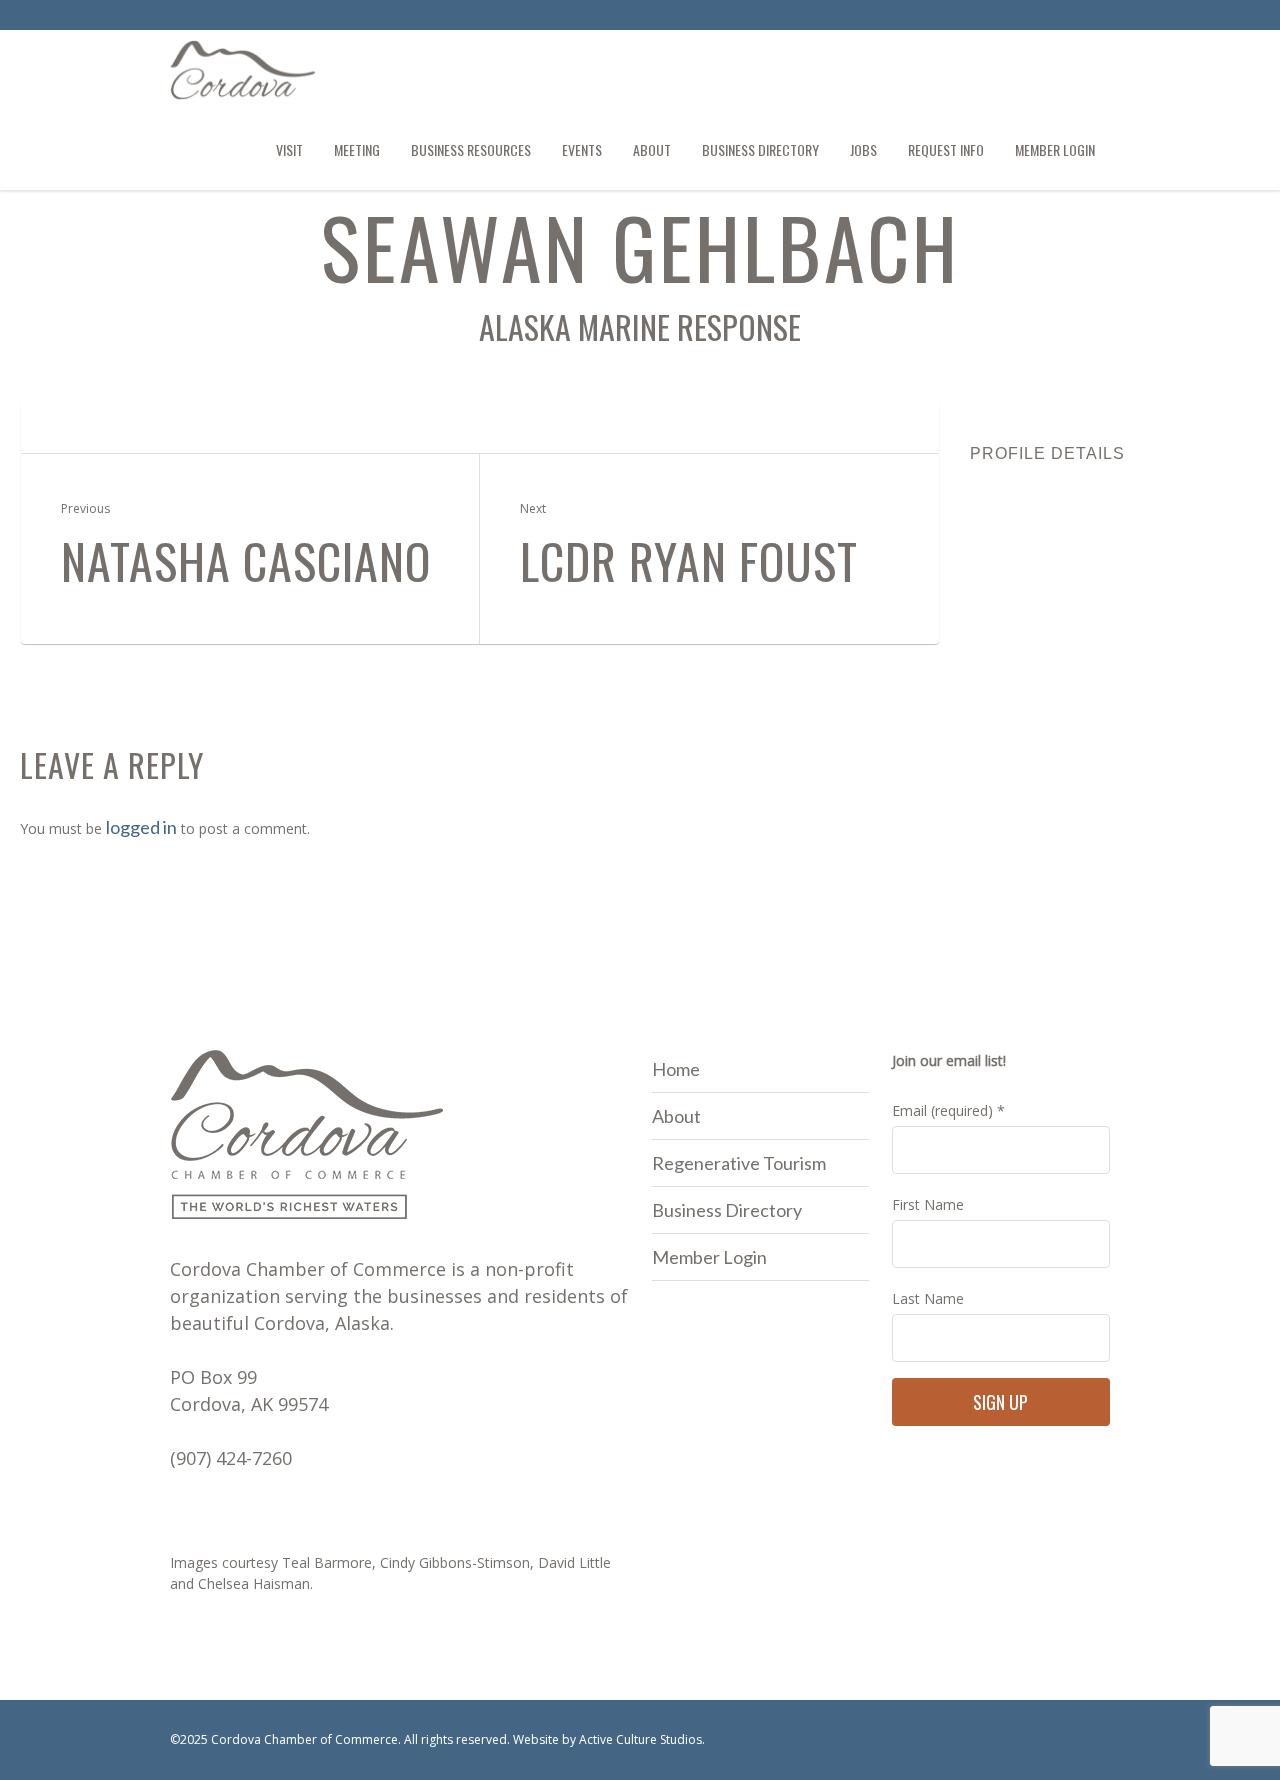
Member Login (709, 1257)
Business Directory (727, 1210)
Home (676, 1069)
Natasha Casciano (246, 561)
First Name (928, 1204)
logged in (141, 827)
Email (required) (948, 1110)
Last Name (928, 1298)
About (676, 1116)
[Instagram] (1094, 18)
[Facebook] (1061, 18)
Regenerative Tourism (739, 1163)
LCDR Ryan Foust (689, 561)
